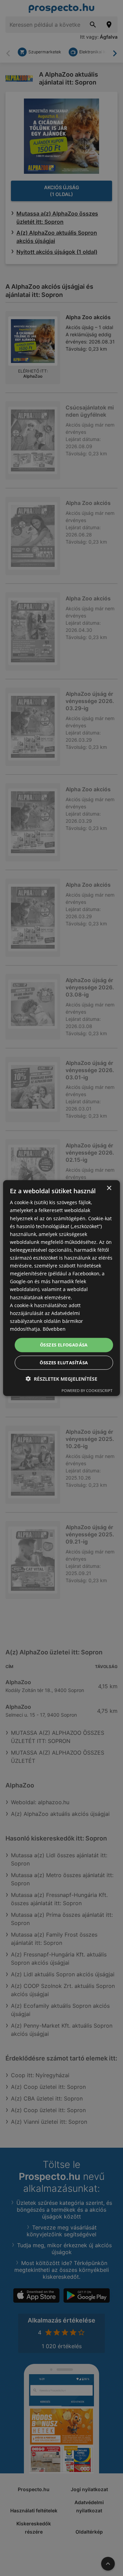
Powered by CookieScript (87, 1390)
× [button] (109, 1188)
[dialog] (61, 1288)
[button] (61, 1378)
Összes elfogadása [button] (64, 1345)
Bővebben (54, 1329)
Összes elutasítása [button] (64, 1362)
